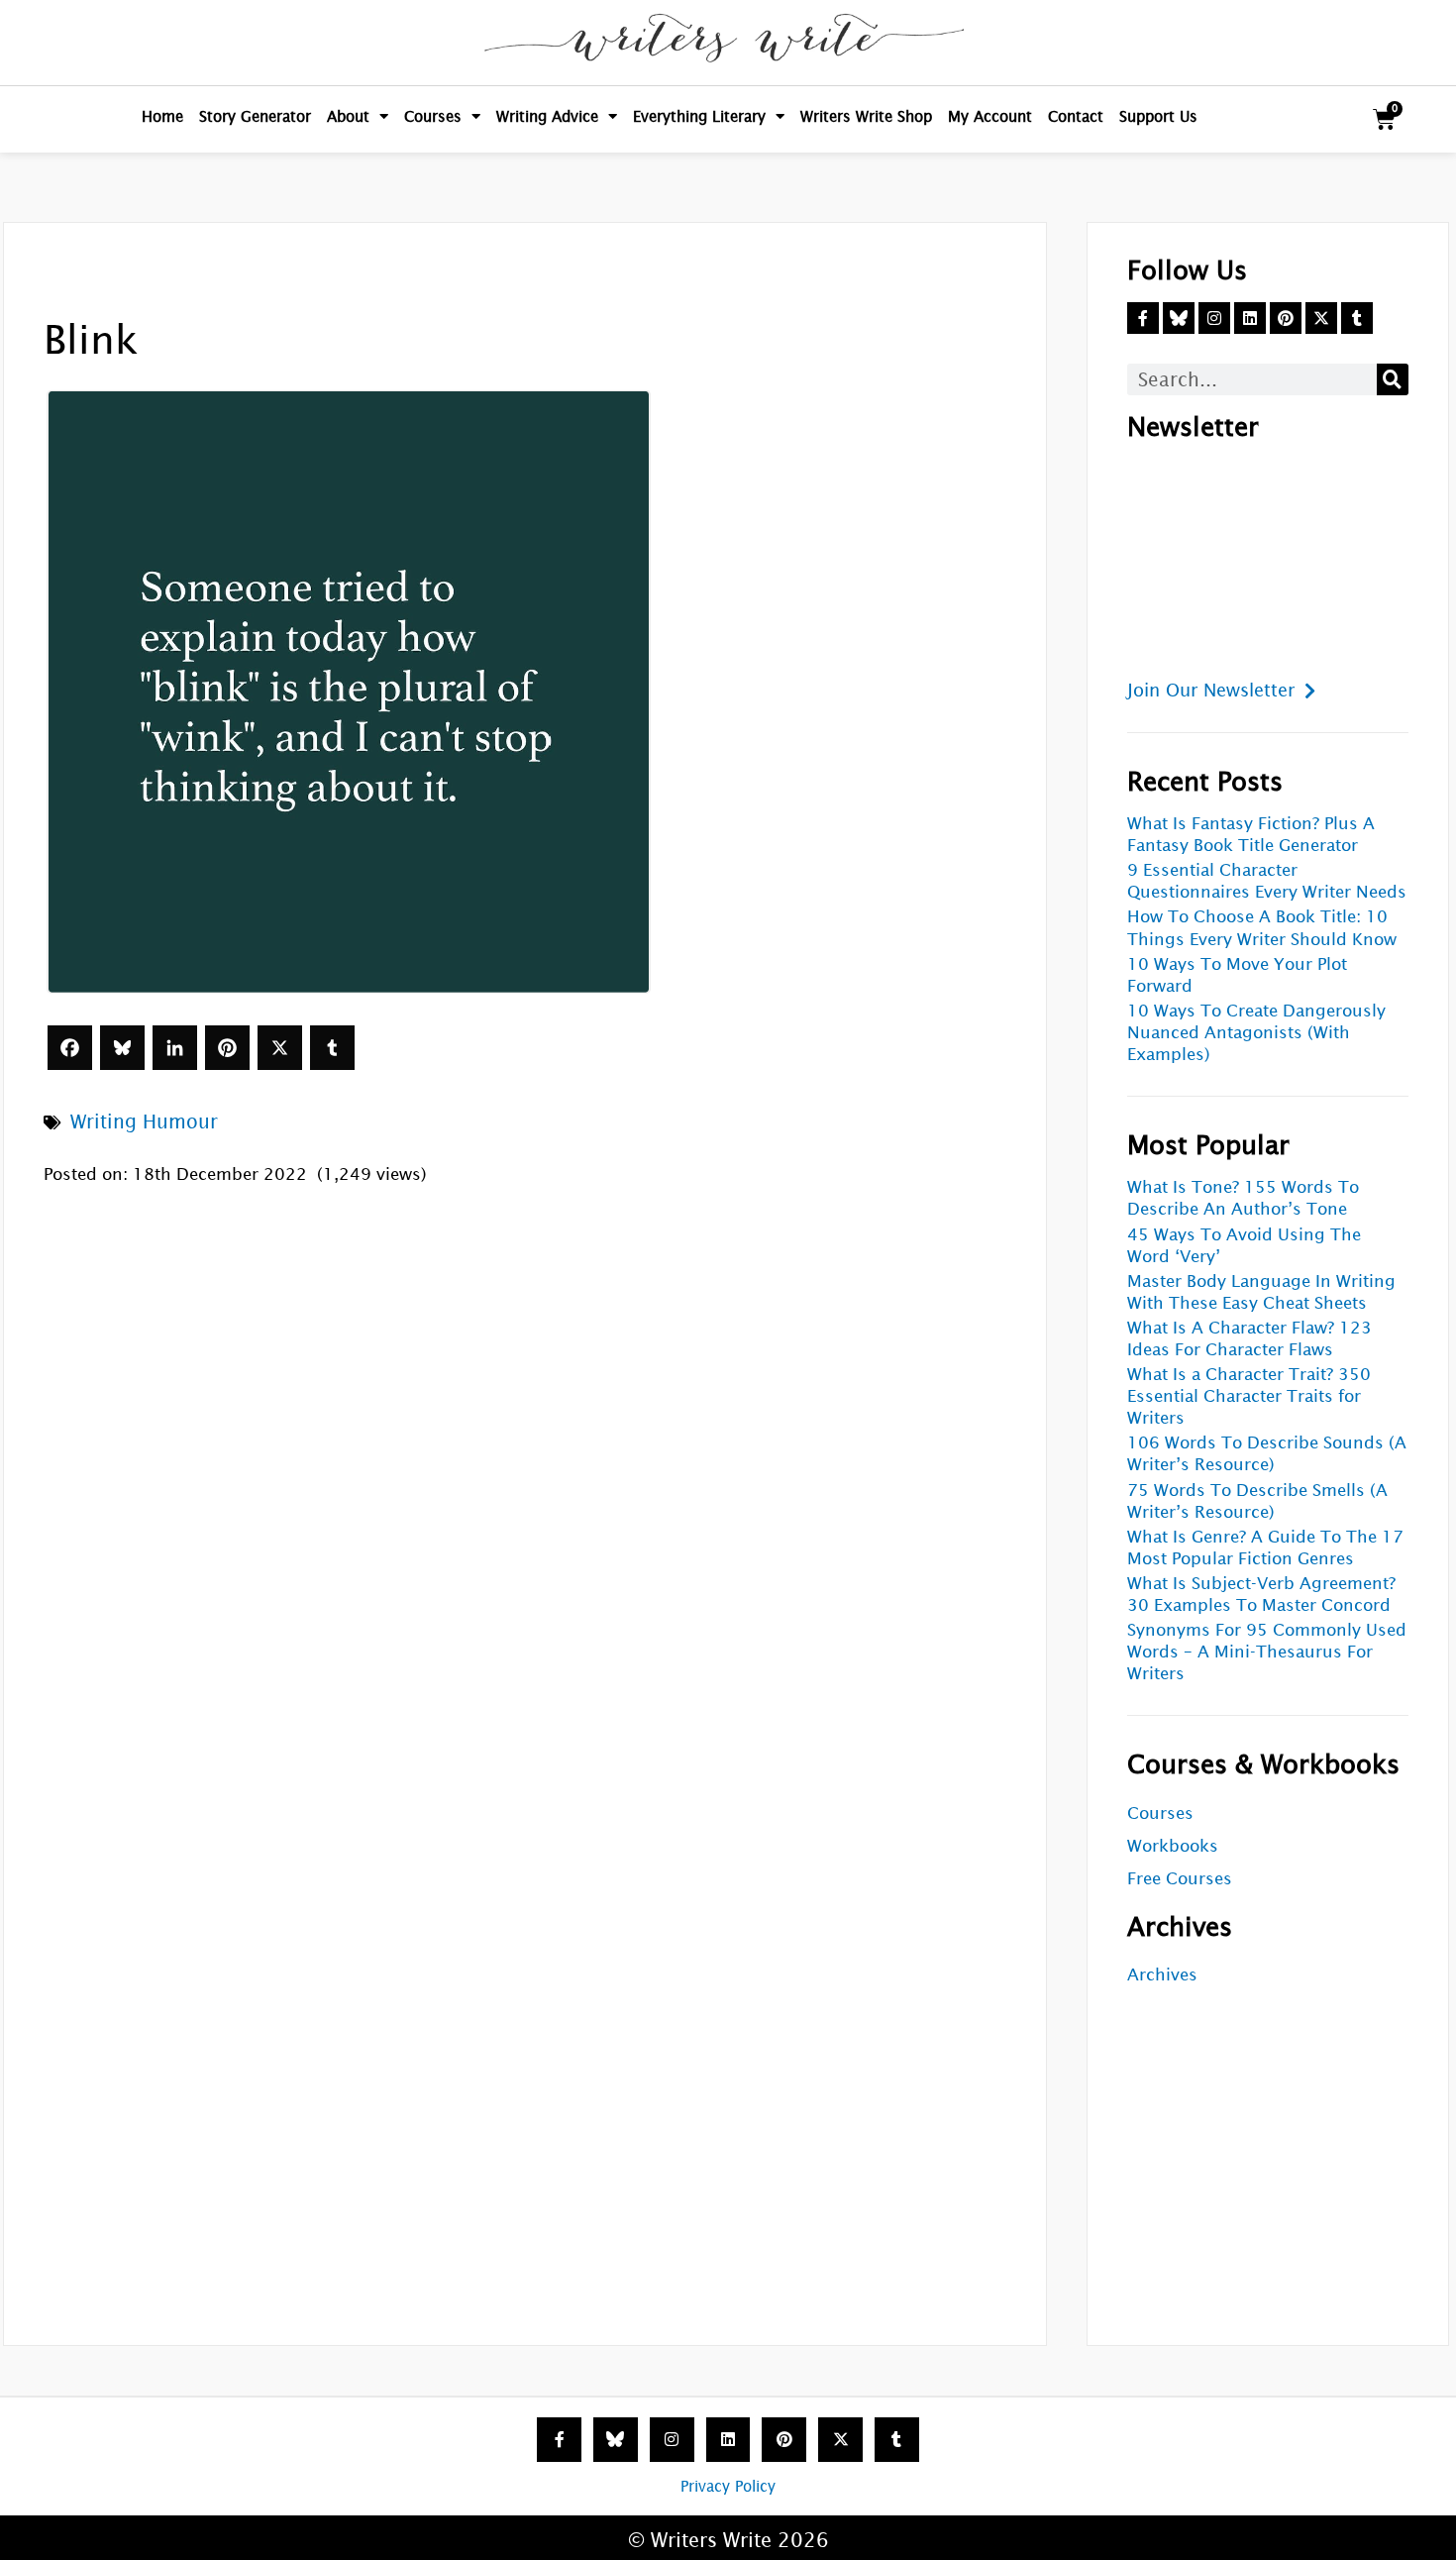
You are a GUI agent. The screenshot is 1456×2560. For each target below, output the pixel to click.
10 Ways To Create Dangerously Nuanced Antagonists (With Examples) (1256, 1033)
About (348, 116)
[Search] (1393, 379)
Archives (1162, 1975)
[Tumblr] (332, 1048)
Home (162, 116)
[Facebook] (70, 1048)
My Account (990, 116)
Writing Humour (144, 1121)
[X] (280, 1048)
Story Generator (255, 116)
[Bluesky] (122, 1048)
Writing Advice (547, 116)
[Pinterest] (227, 1048)
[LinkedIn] (175, 1048)
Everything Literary (699, 116)
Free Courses (1180, 1879)
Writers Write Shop (866, 116)
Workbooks (1173, 1846)
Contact (1076, 116)
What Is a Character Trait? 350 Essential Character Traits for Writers (1249, 1396)
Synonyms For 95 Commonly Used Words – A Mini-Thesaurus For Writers (1267, 1652)
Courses (433, 116)
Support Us (1158, 116)
